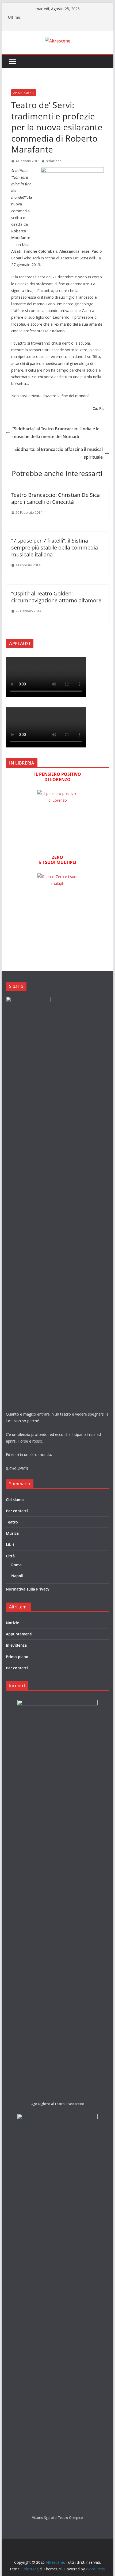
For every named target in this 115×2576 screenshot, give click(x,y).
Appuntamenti (24, 93)
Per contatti (17, 1511)
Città (10, 1556)
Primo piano (17, 1657)
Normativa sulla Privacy (28, 1589)
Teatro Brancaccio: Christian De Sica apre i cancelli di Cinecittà (55, 498)
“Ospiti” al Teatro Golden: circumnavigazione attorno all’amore (56, 597)
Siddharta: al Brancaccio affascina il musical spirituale (59, 453)
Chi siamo (15, 1500)
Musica (12, 1533)
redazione (53, 161)
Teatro (12, 1522)
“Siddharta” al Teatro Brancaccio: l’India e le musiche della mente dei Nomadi (56, 433)
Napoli (17, 1576)
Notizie (12, 1623)
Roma (16, 1565)
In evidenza (16, 1645)
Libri (10, 1544)
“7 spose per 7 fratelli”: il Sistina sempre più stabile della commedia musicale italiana (55, 547)
